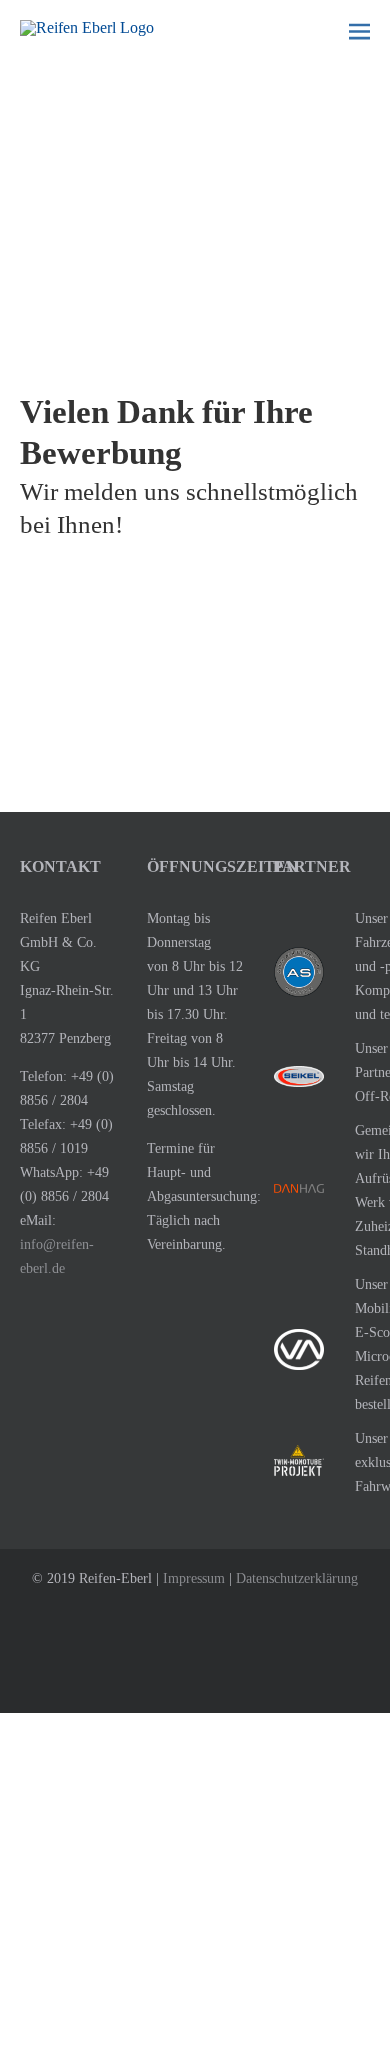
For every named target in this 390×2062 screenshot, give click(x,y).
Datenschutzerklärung (297, 1578)
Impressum (194, 1578)
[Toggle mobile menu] (359, 31)
